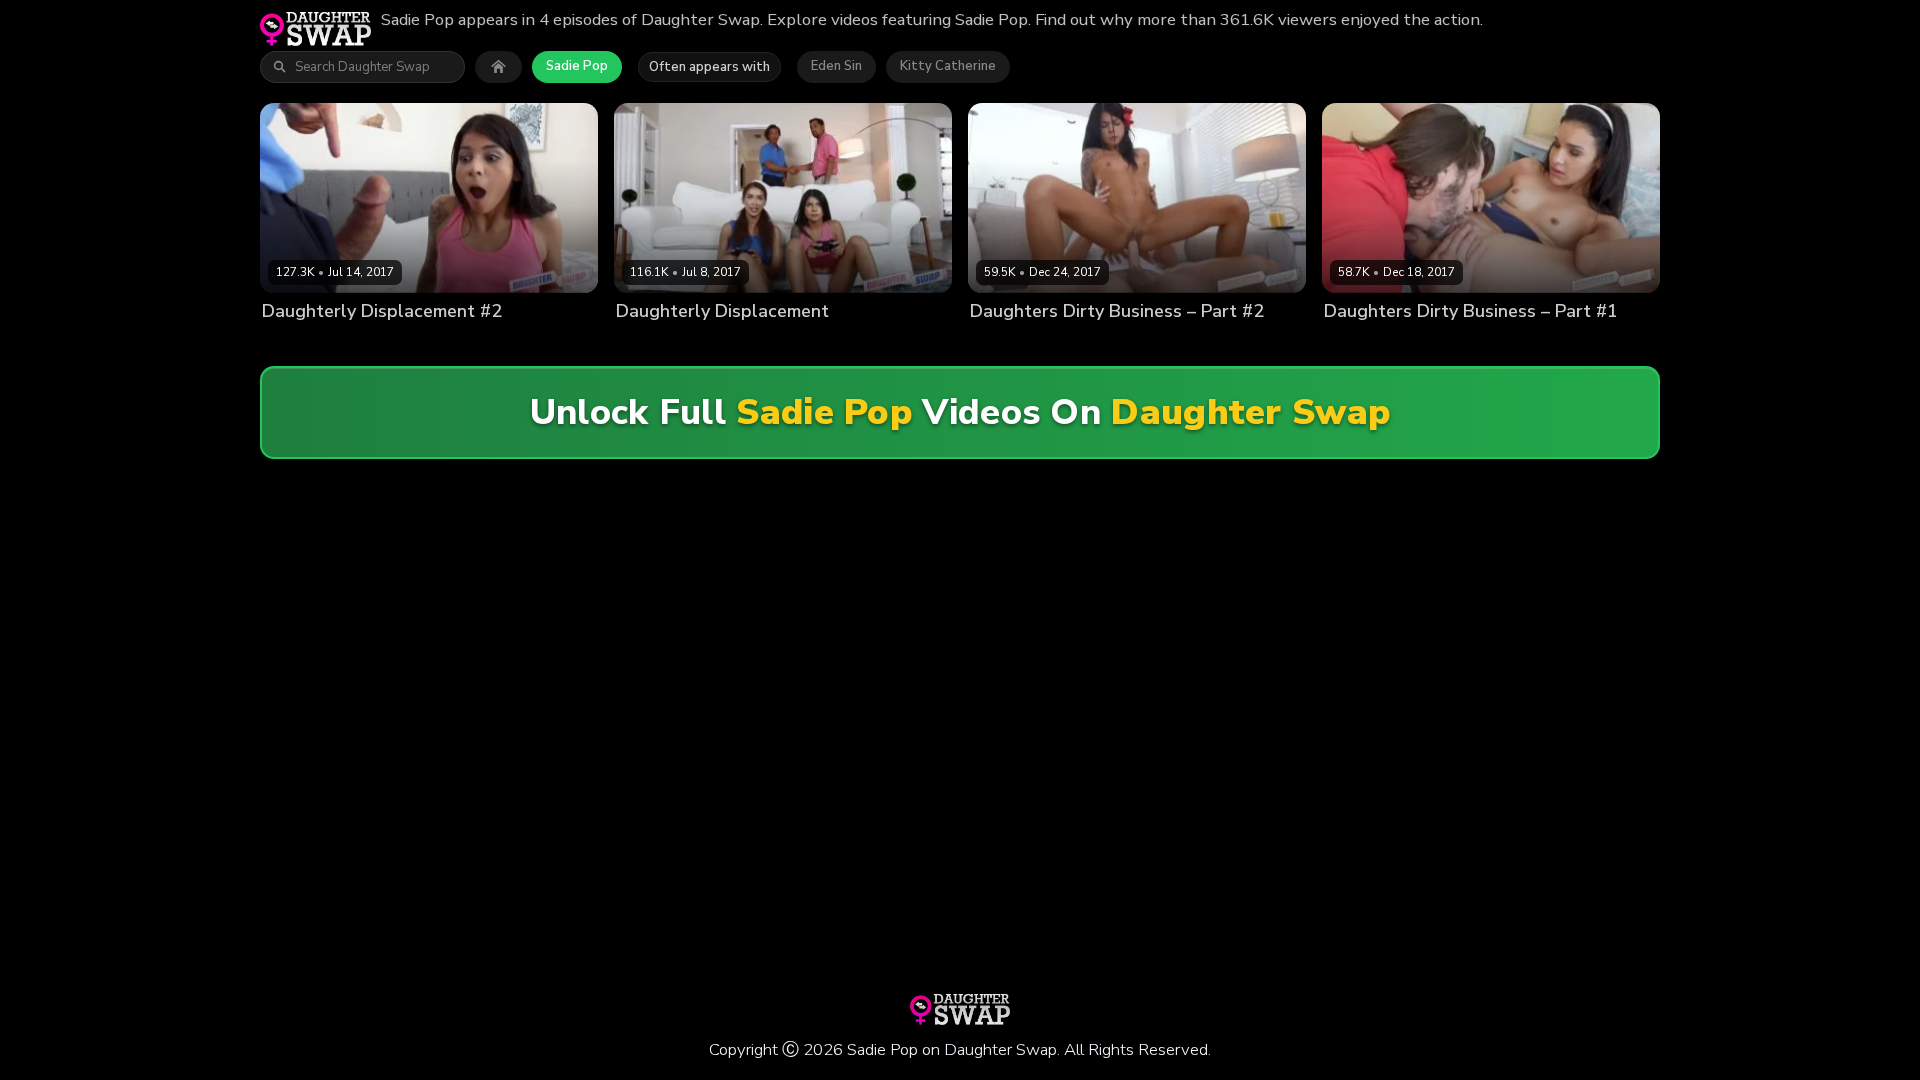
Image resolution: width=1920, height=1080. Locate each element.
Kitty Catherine (948, 66)
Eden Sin (836, 66)
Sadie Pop (577, 66)
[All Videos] (498, 67)
